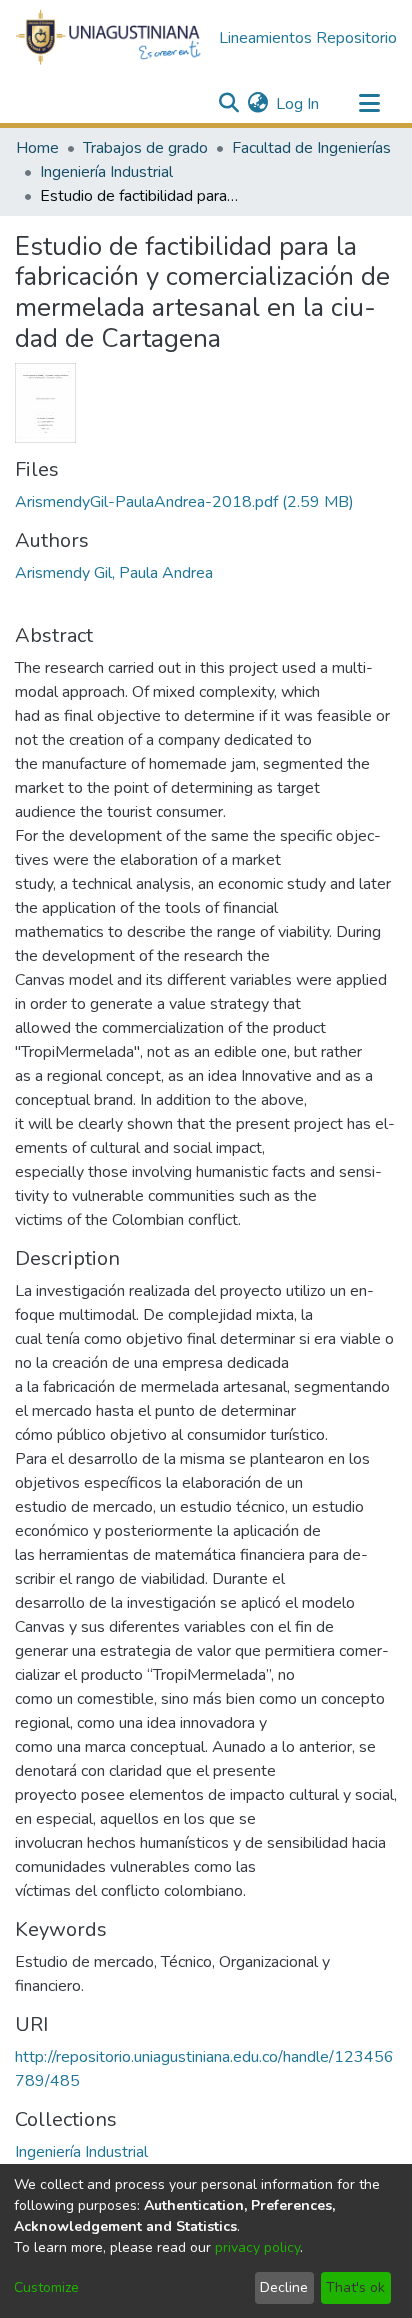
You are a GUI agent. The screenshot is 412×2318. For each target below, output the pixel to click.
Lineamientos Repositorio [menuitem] (308, 38)
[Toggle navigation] (369, 104)
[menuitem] (257, 104)
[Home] (109, 38)
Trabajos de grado (145, 148)
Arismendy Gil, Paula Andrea (114, 573)
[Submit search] (228, 104)
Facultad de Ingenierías (311, 148)
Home (37, 148)
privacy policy (257, 2247)
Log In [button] (298, 104)
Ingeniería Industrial (106, 172)
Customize (46, 2287)
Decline (284, 2287)
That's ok (355, 2287)
